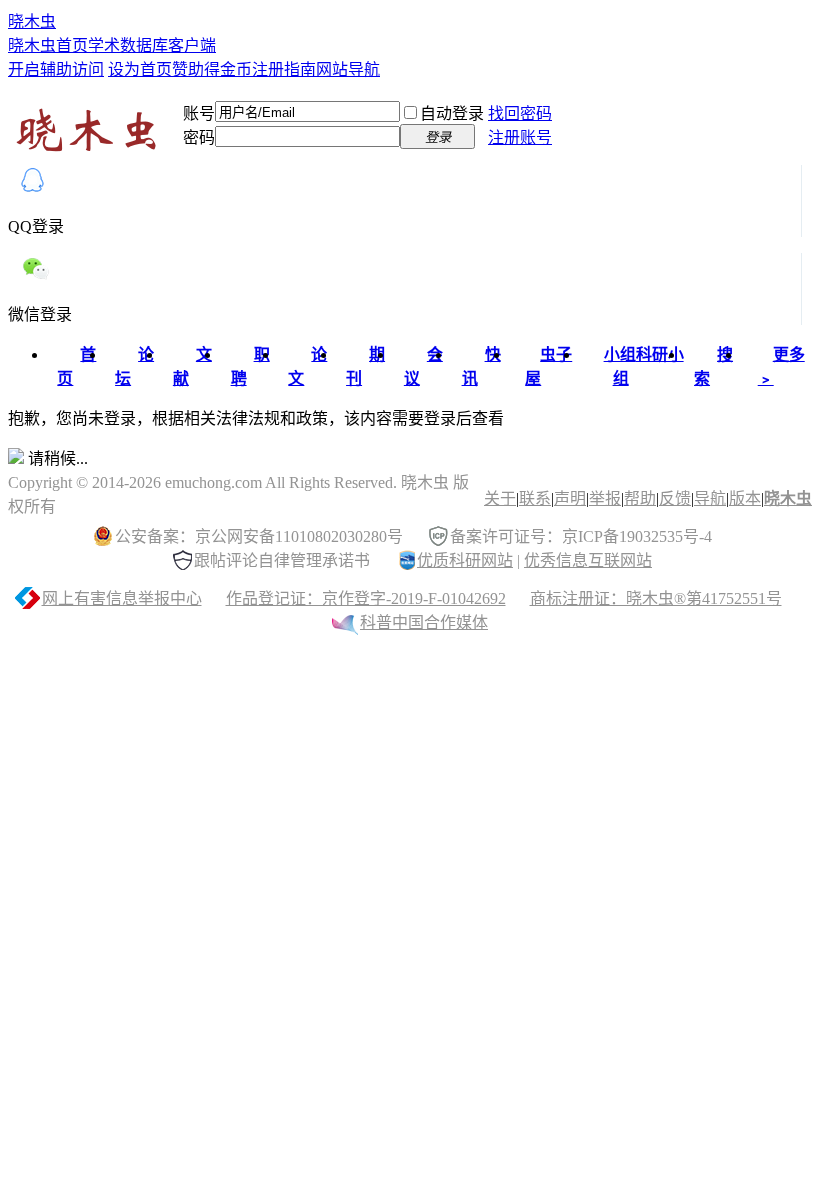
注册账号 (520, 137)
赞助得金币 (212, 69)
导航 (710, 498)
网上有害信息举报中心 (122, 598)
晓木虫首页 (48, 45)
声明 (570, 498)
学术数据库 (128, 45)
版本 (745, 498)
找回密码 (520, 113)
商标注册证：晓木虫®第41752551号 (656, 598)
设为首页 (140, 69)
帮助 (640, 498)
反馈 (675, 498)
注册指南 (284, 69)
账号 (199, 113)
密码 (199, 137)
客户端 (192, 45)
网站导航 (348, 69)
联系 (535, 498)
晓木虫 (32, 21)
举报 (605, 498)
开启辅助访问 (56, 69)
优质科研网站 (465, 560)
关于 (500, 498)
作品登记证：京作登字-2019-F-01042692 (366, 598)
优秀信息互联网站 (588, 560)
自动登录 (452, 113)
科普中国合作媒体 (424, 622)
